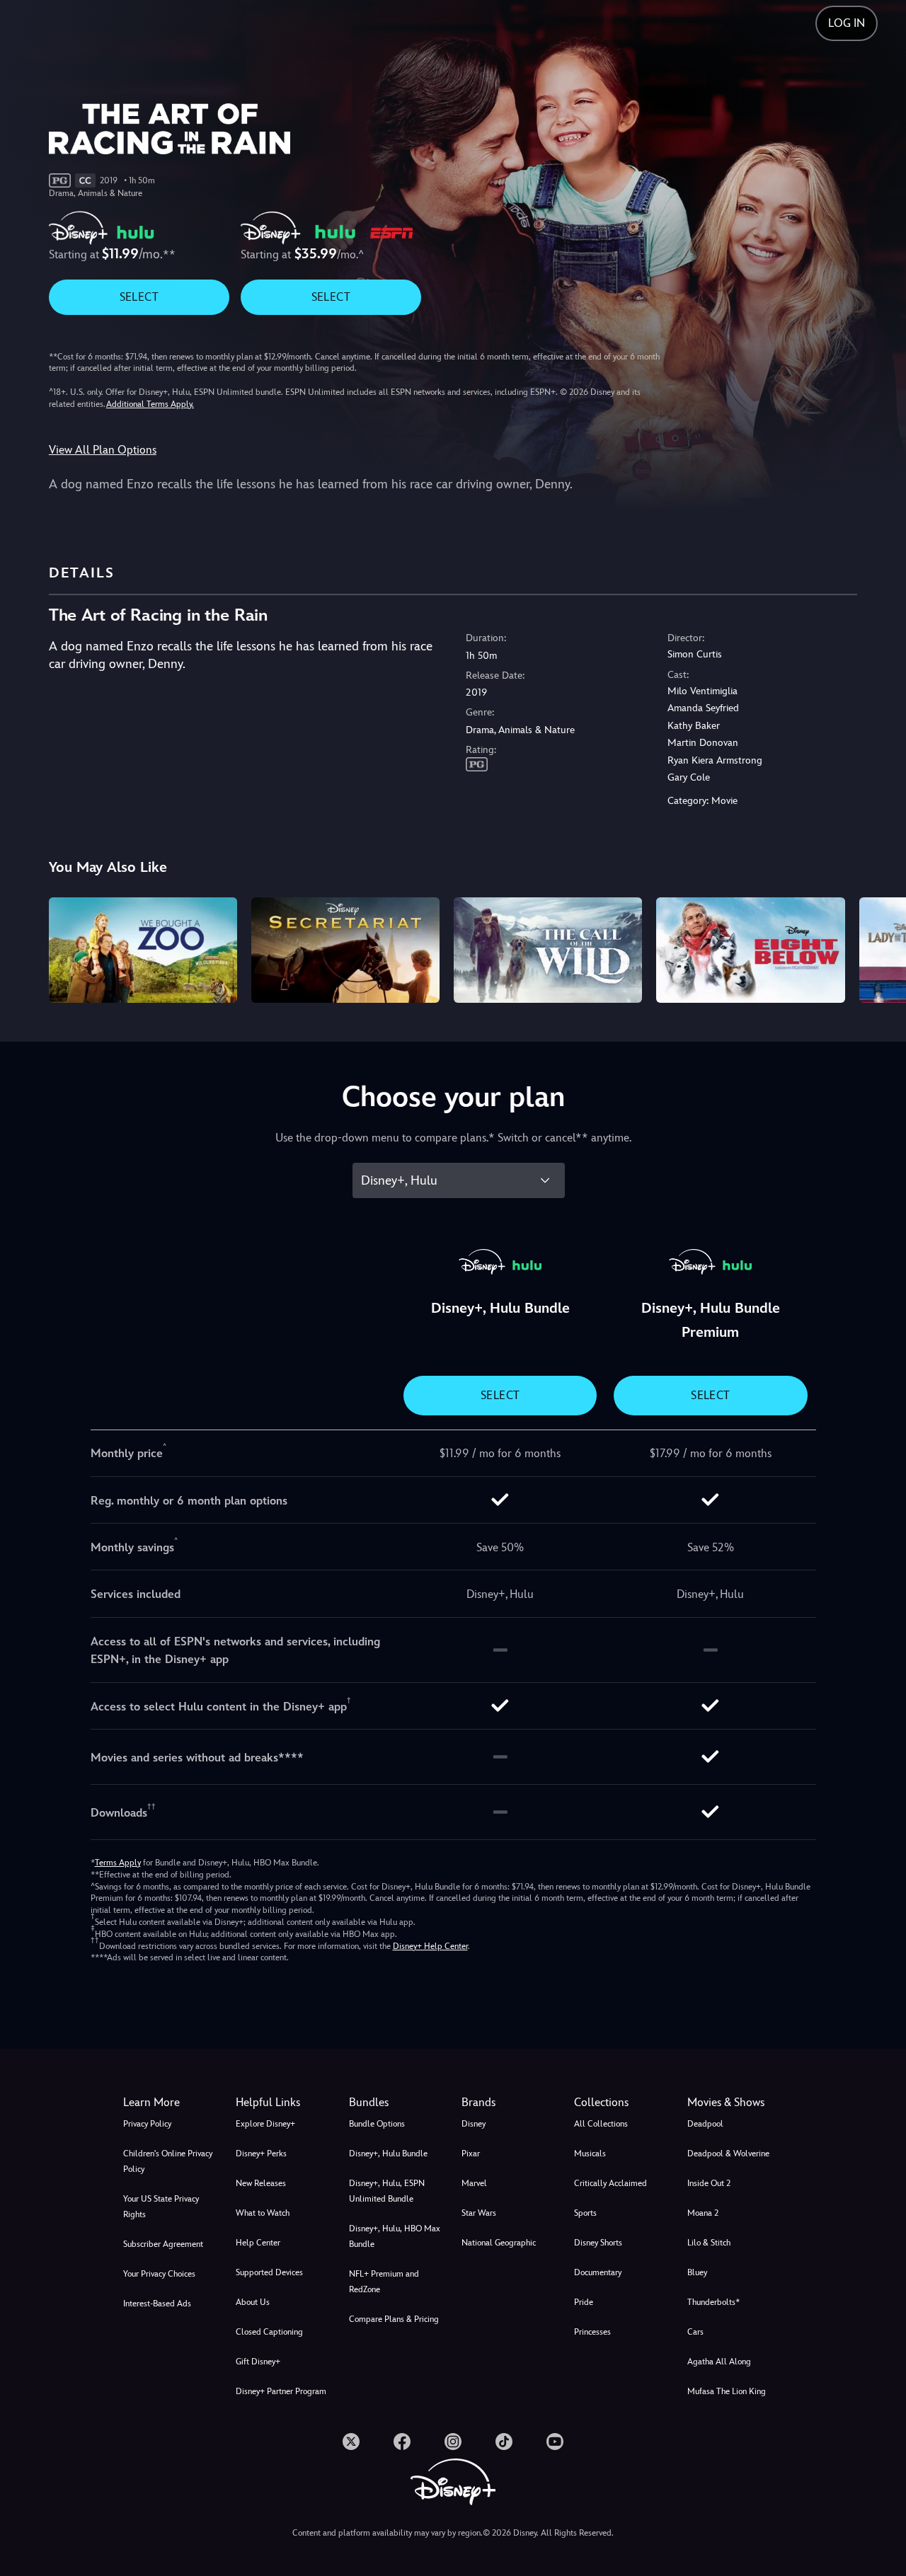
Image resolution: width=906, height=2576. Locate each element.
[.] (351, 2442)
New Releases (261, 2183)
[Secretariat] (345, 950)
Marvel (474, 2183)
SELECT (139, 297)
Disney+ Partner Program (281, 2391)
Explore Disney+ (265, 2124)
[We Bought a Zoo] (143, 950)
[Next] (879, 948)
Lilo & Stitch (709, 2243)
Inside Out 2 (709, 2183)
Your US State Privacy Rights (161, 2207)
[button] (283, 2103)
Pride (584, 2302)
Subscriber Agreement (163, 2244)
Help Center (258, 2243)
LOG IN (847, 23)
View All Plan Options (103, 450)
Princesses (592, 2332)
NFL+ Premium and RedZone (384, 2282)
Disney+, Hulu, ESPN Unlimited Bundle (387, 2191)
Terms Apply (118, 1863)
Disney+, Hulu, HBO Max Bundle (395, 2236)
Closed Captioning (269, 2332)
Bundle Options (377, 2124)
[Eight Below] (750, 950)
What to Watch (263, 2213)
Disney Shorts (598, 2243)
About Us (253, 2302)
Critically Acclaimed (610, 2183)
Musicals (590, 2154)
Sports (585, 2213)
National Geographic (499, 2243)
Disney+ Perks (261, 2154)
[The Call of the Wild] (548, 950)
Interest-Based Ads (157, 2304)
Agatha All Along (719, 2362)
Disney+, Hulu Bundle (388, 2154)
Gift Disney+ (258, 2362)
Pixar (471, 2154)
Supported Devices (269, 2272)
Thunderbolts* (713, 2302)
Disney (474, 2124)
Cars (695, 2332)
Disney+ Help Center (430, 1946)
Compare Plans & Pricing (394, 2319)
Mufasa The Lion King (727, 2391)
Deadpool (705, 2124)
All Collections (601, 2124)
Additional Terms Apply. (150, 404)
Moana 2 (703, 2213)
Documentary (598, 2272)
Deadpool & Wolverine (728, 2154)
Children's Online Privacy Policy (168, 2161)
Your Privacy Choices (159, 2274)
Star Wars (479, 2213)
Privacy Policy (147, 2124)
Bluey (697, 2272)
